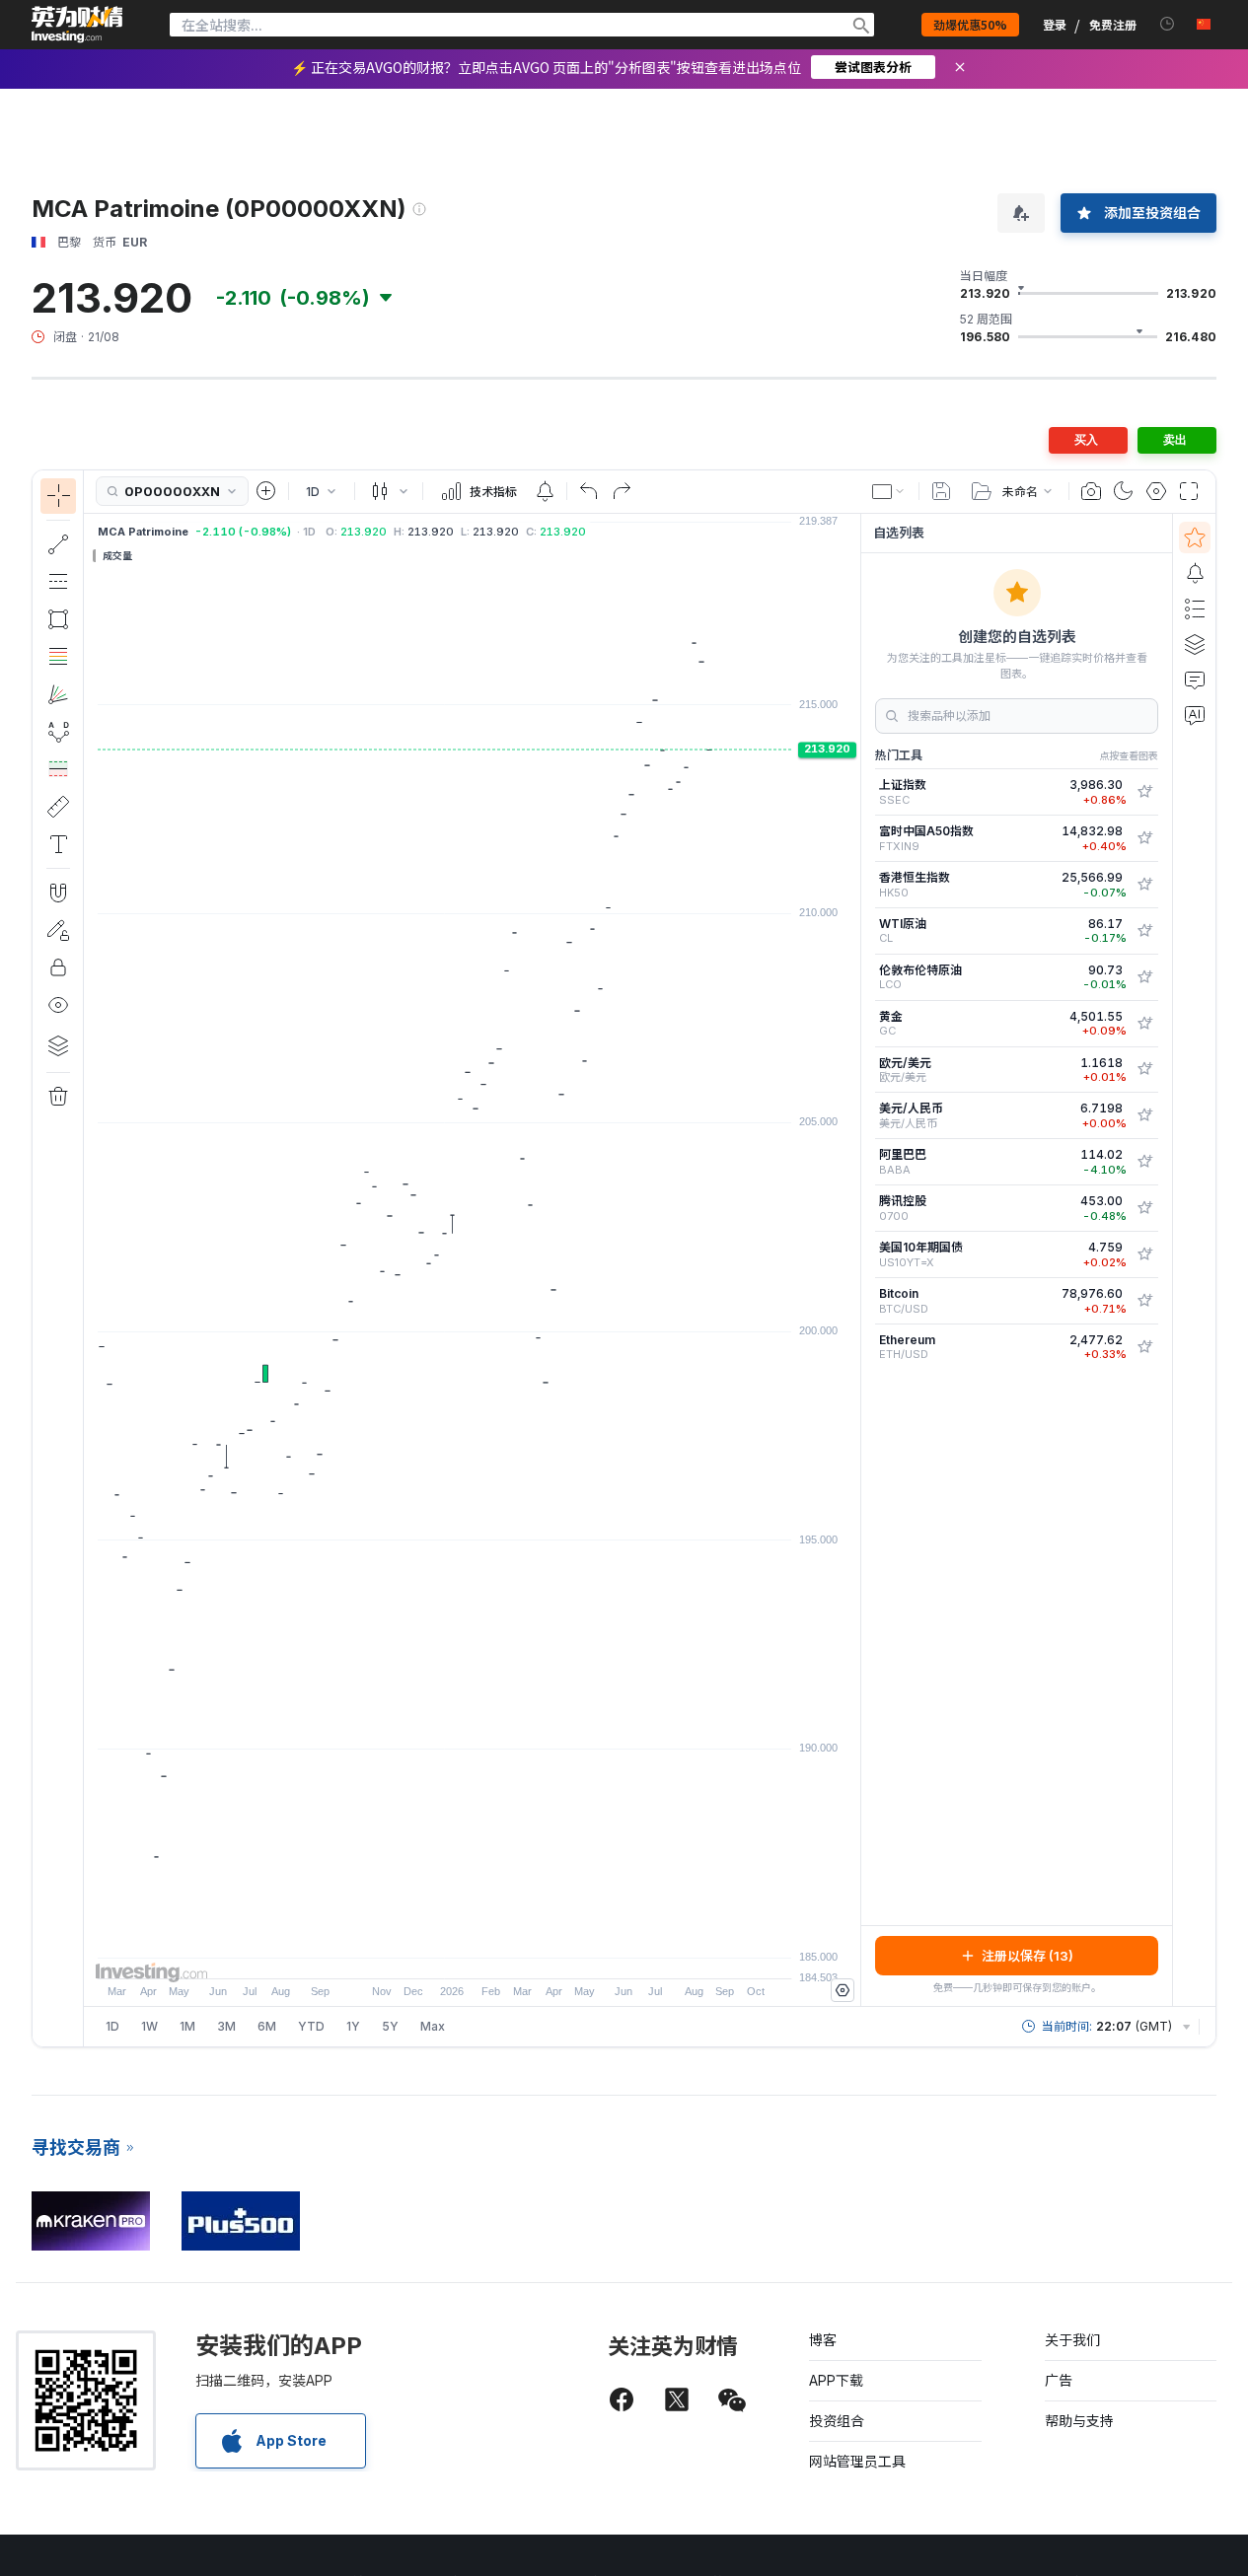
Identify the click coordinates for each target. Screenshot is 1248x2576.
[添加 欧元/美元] (1144, 1069)
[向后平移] (473, 1954)
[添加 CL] (1144, 931)
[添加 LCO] (1144, 977)
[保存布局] (941, 491)
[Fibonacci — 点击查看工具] (58, 657)
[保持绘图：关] (58, 930)
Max (433, 2026)
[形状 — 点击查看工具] (58, 619)
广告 (1059, 2380)
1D (112, 2026)
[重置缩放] (526, 1954)
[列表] (1195, 608)
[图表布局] (889, 491)
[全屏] (1189, 491)
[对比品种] (266, 491)
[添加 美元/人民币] (1144, 1115)
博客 (823, 2340)
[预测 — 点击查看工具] (58, 769)
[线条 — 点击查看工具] (58, 544)
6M (267, 2026)
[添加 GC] (1144, 1024)
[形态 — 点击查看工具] (58, 732)
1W (149, 2026)
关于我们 (1072, 2340)
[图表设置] (1156, 491)
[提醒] (1195, 573)
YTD (311, 2026)
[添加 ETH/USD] (1144, 1347)
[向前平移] (499, 1954)
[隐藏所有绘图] (58, 1005)
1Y (353, 2026)
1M (187, 2026)
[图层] (58, 1045)
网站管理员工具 (857, 2461)
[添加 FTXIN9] (1144, 838)
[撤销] (589, 491)
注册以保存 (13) (1028, 1956)
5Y (390, 2026)
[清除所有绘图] (58, 1097)
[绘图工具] (90, 1258)
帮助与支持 (1079, 2421)
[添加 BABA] (1144, 1162)
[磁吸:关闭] (58, 893)
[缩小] (419, 1954)
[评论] (1195, 680)
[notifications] (1168, 24)
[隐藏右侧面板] (854, 1259)
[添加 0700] (1144, 1208)
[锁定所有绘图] (58, 967)
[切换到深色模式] (1124, 491)
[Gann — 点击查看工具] (58, 694)
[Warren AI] (1195, 715)
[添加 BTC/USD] (1144, 1301)
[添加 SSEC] (1144, 792)
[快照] (1091, 491)
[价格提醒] (545, 491)
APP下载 (836, 2380)
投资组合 (837, 2421)
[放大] (446, 1954)
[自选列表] (1195, 537)
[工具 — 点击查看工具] (58, 807)
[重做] (622, 491)
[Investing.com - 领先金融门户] (77, 25)
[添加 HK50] (1144, 885)
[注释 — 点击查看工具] (58, 844)
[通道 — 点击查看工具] (58, 582)
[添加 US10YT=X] (1144, 1254)
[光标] (58, 496)
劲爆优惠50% (970, 24)
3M (226, 2026)
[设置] (843, 1990)
